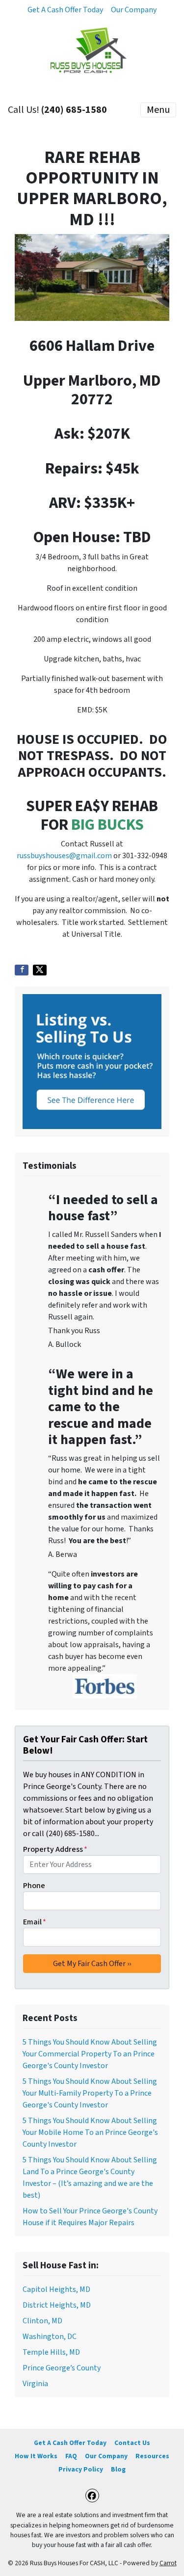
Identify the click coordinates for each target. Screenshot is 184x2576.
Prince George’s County (62, 2368)
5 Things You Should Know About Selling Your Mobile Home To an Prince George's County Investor (90, 2132)
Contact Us (132, 2443)
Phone (34, 1886)
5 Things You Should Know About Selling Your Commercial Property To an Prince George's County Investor (90, 2054)
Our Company (134, 10)
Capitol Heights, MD (56, 2289)
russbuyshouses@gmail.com (64, 856)
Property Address (55, 1849)
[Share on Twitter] (40, 970)
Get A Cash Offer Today (65, 10)
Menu (158, 110)
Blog (118, 2469)
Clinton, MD (42, 2321)
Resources (152, 2456)
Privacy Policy (81, 2469)
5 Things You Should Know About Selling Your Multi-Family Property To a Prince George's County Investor (90, 2093)
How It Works (36, 2456)
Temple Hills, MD (51, 2352)
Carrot (168, 2563)
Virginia (35, 2384)
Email (35, 1922)
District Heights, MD (57, 2305)
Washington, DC (50, 2337)
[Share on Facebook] (22, 970)
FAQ (71, 2456)
